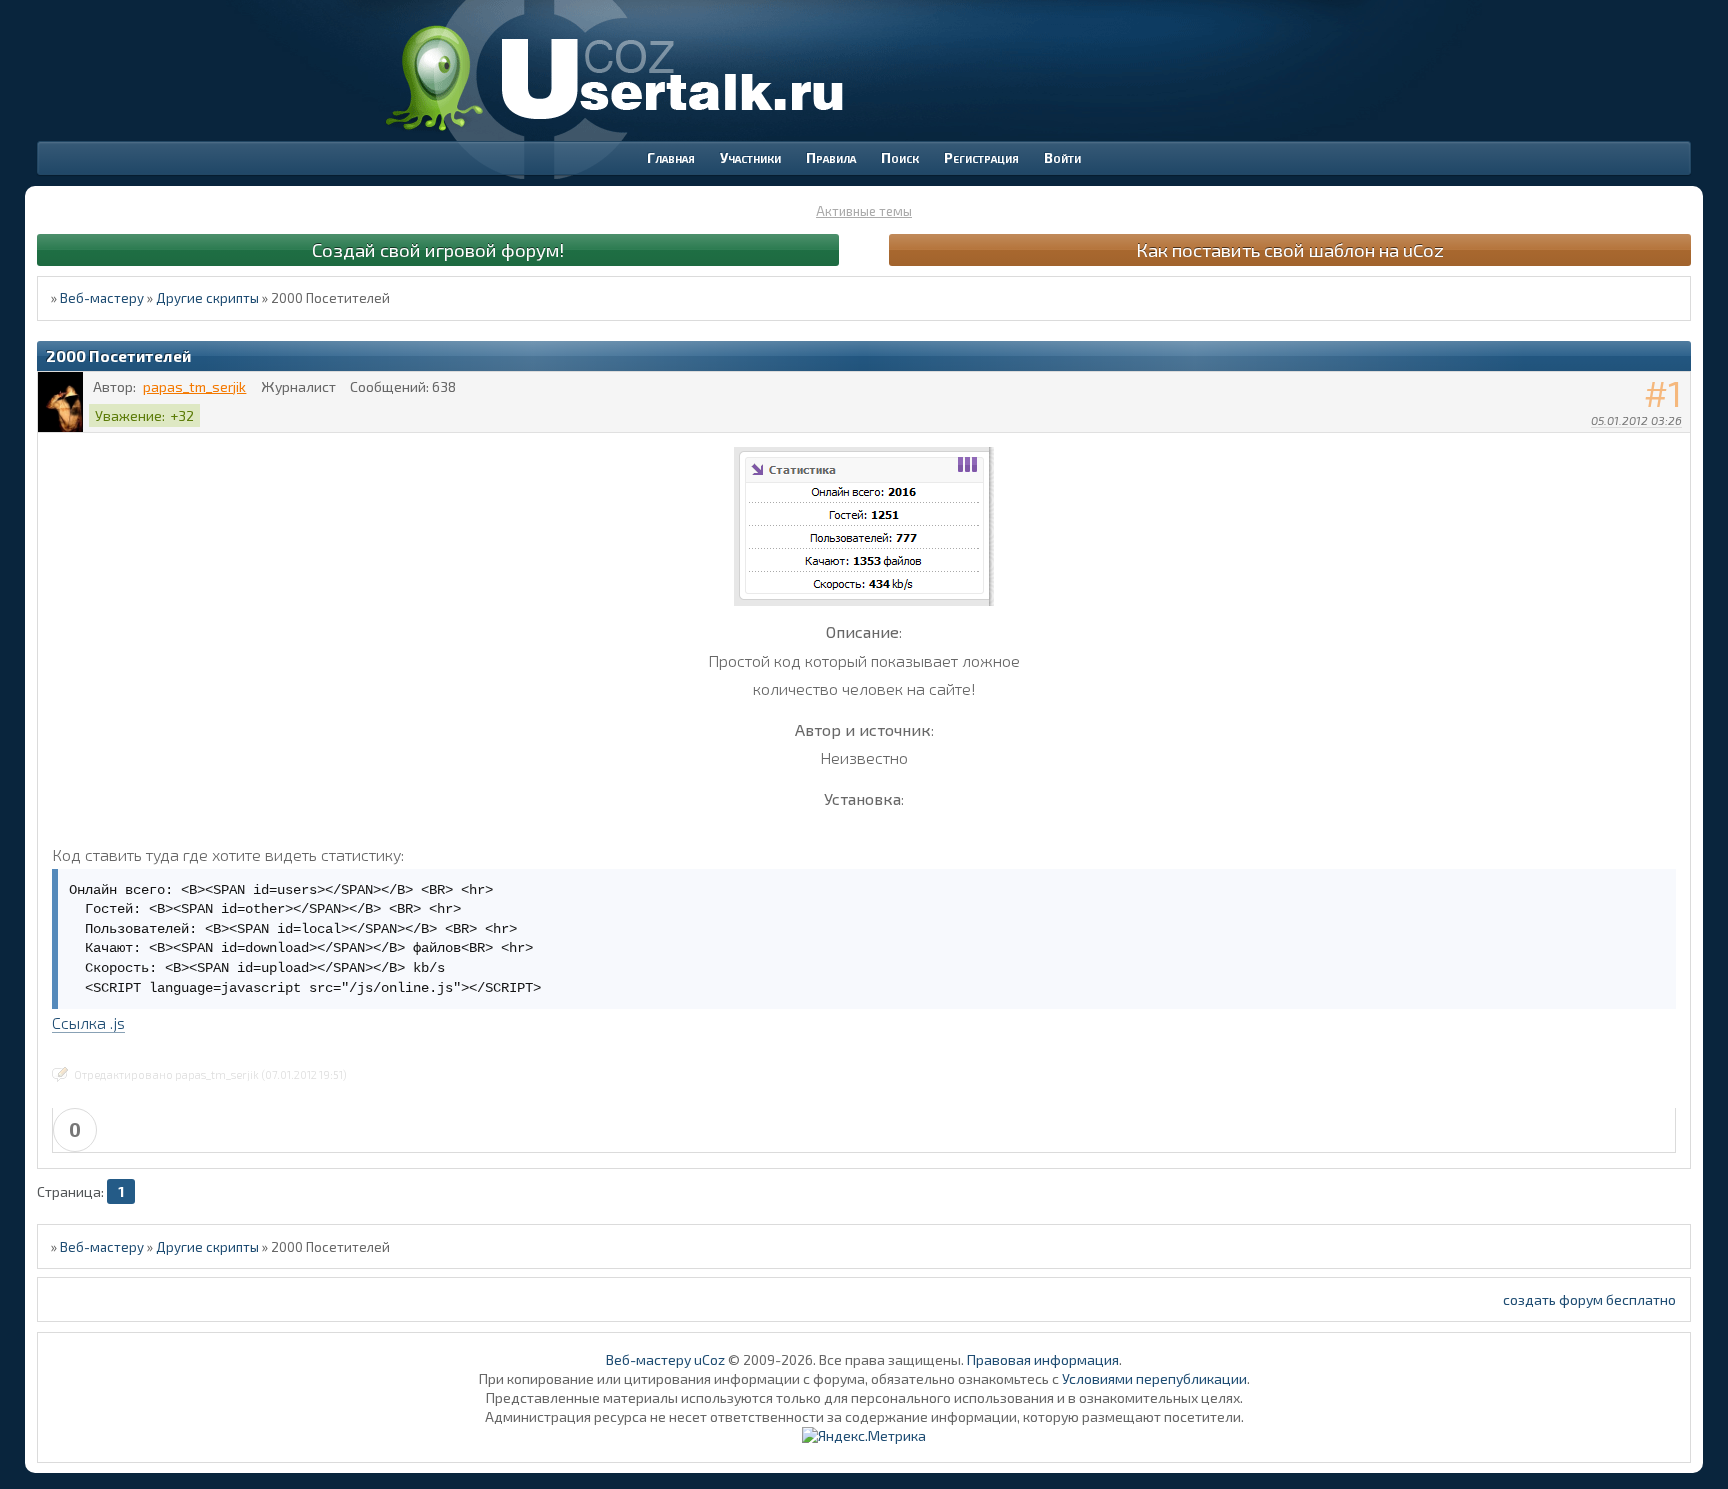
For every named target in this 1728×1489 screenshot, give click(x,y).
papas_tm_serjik (194, 386)
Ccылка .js (88, 1022)
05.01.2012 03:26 (1636, 420)
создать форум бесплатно (1589, 1299)
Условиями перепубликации (1154, 1378)
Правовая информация (1043, 1359)
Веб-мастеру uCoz (665, 1359)
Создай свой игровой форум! (438, 249)
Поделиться (1676, 446)
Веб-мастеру (102, 298)
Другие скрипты (207, 298)
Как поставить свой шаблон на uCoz (1290, 249)
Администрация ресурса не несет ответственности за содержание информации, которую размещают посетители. (864, 1416)
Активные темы (864, 211)
